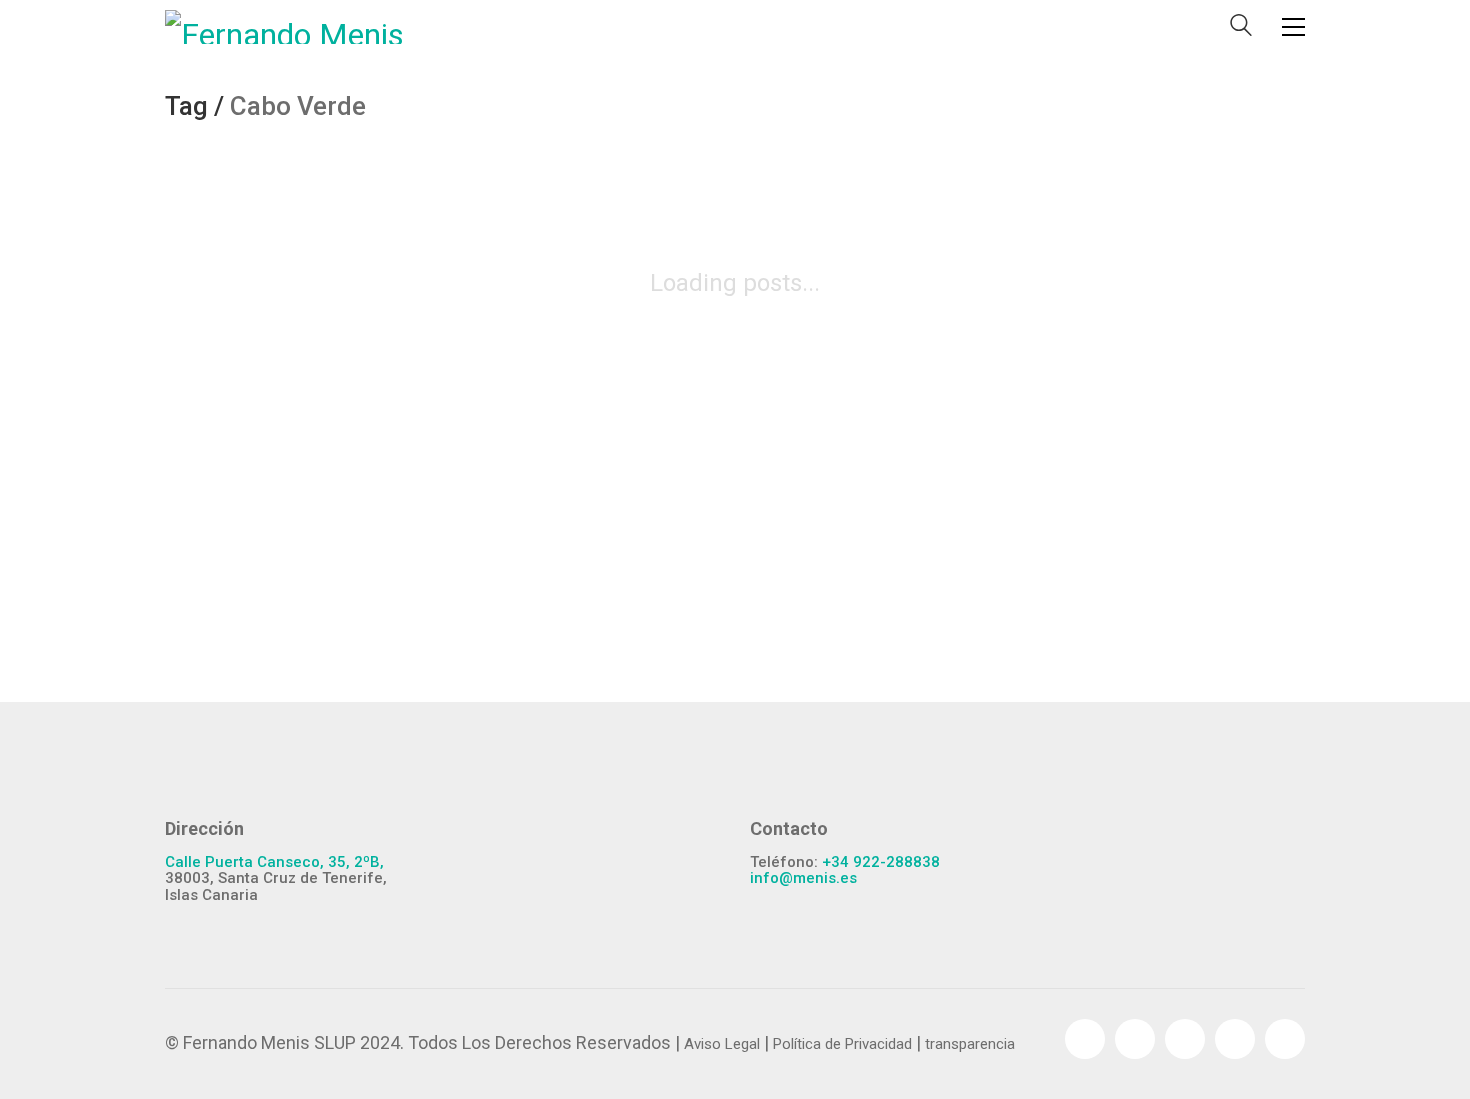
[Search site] (1241, 29)
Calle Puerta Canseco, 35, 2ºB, (274, 862)
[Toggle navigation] (1293, 27)
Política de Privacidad (842, 1044)
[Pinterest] (1235, 1039)
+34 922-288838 (881, 862)
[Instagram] (1285, 1039)
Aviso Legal (722, 1044)
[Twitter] (1135, 1039)
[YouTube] (1185, 1039)
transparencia (970, 1044)
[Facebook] (1085, 1039)
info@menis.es (803, 878)
